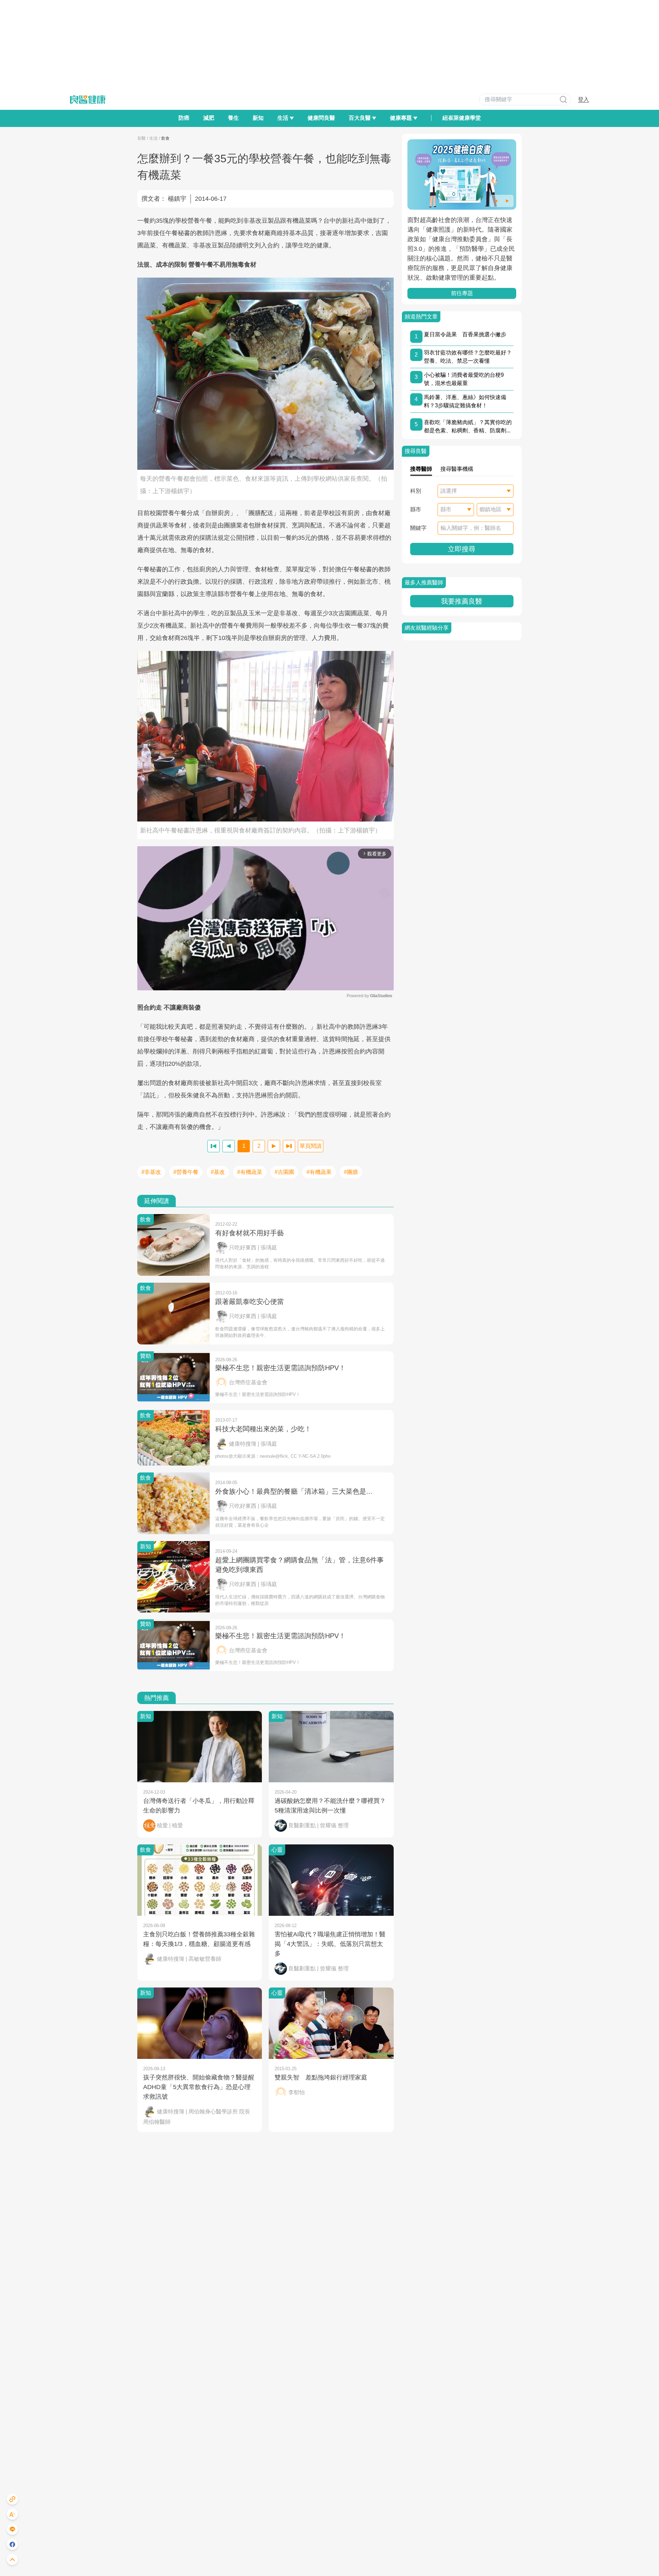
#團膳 (351, 1172)
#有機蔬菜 (250, 1172)
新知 (258, 118)
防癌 (184, 118)
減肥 (209, 118)
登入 (583, 99)
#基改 (218, 1172)
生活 (153, 138)
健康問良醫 (321, 118)
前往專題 (462, 293)
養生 (233, 118)
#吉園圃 (284, 1172)
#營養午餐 (186, 1172)
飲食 (165, 138)
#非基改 (151, 1172)
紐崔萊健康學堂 (462, 118)
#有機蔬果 (319, 1172)
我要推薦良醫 (462, 601)
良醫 (141, 138)
